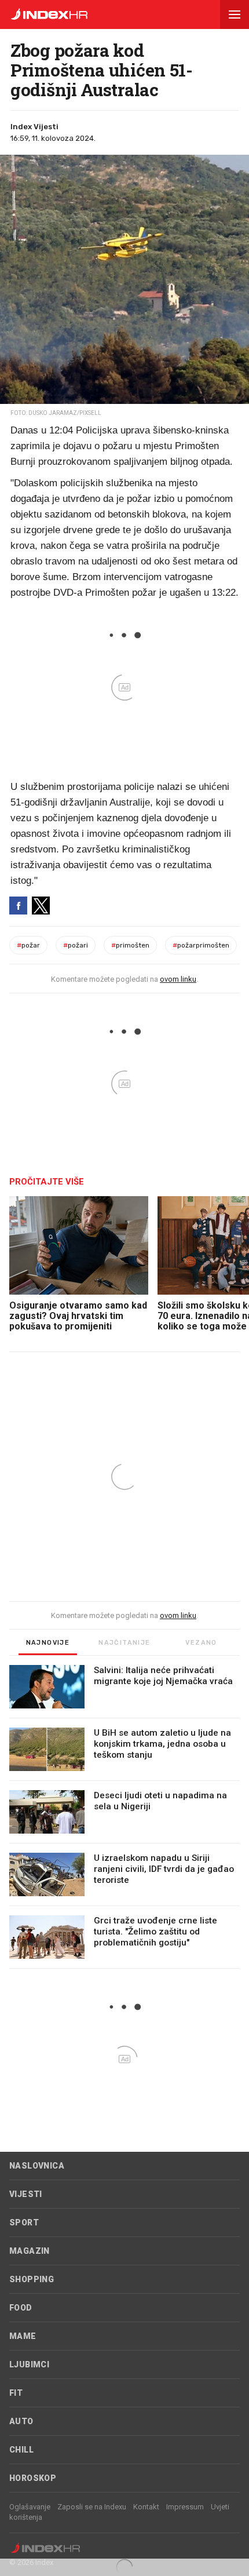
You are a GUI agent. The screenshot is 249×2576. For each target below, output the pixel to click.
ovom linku (178, 979)
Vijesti (26, 2194)
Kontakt (146, 2507)
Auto (21, 2421)
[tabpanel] (124, 1817)
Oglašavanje (30, 2507)
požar (28, 945)
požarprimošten (201, 945)
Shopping (32, 2279)
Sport (24, 2222)
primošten (130, 945)
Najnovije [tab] (48, 1643)
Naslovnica (37, 2166)
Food (21, 2308)
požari (76, 945)
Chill (21, 2450)
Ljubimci (29, 2364)
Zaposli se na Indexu (92, 2507)
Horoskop (33, 2478)
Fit (16, 2393)
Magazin (30, 2251)
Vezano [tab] (201, 1643)
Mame (23, 2336)
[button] (235, 14)
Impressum (185, 2507)
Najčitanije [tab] (124, 1643)
